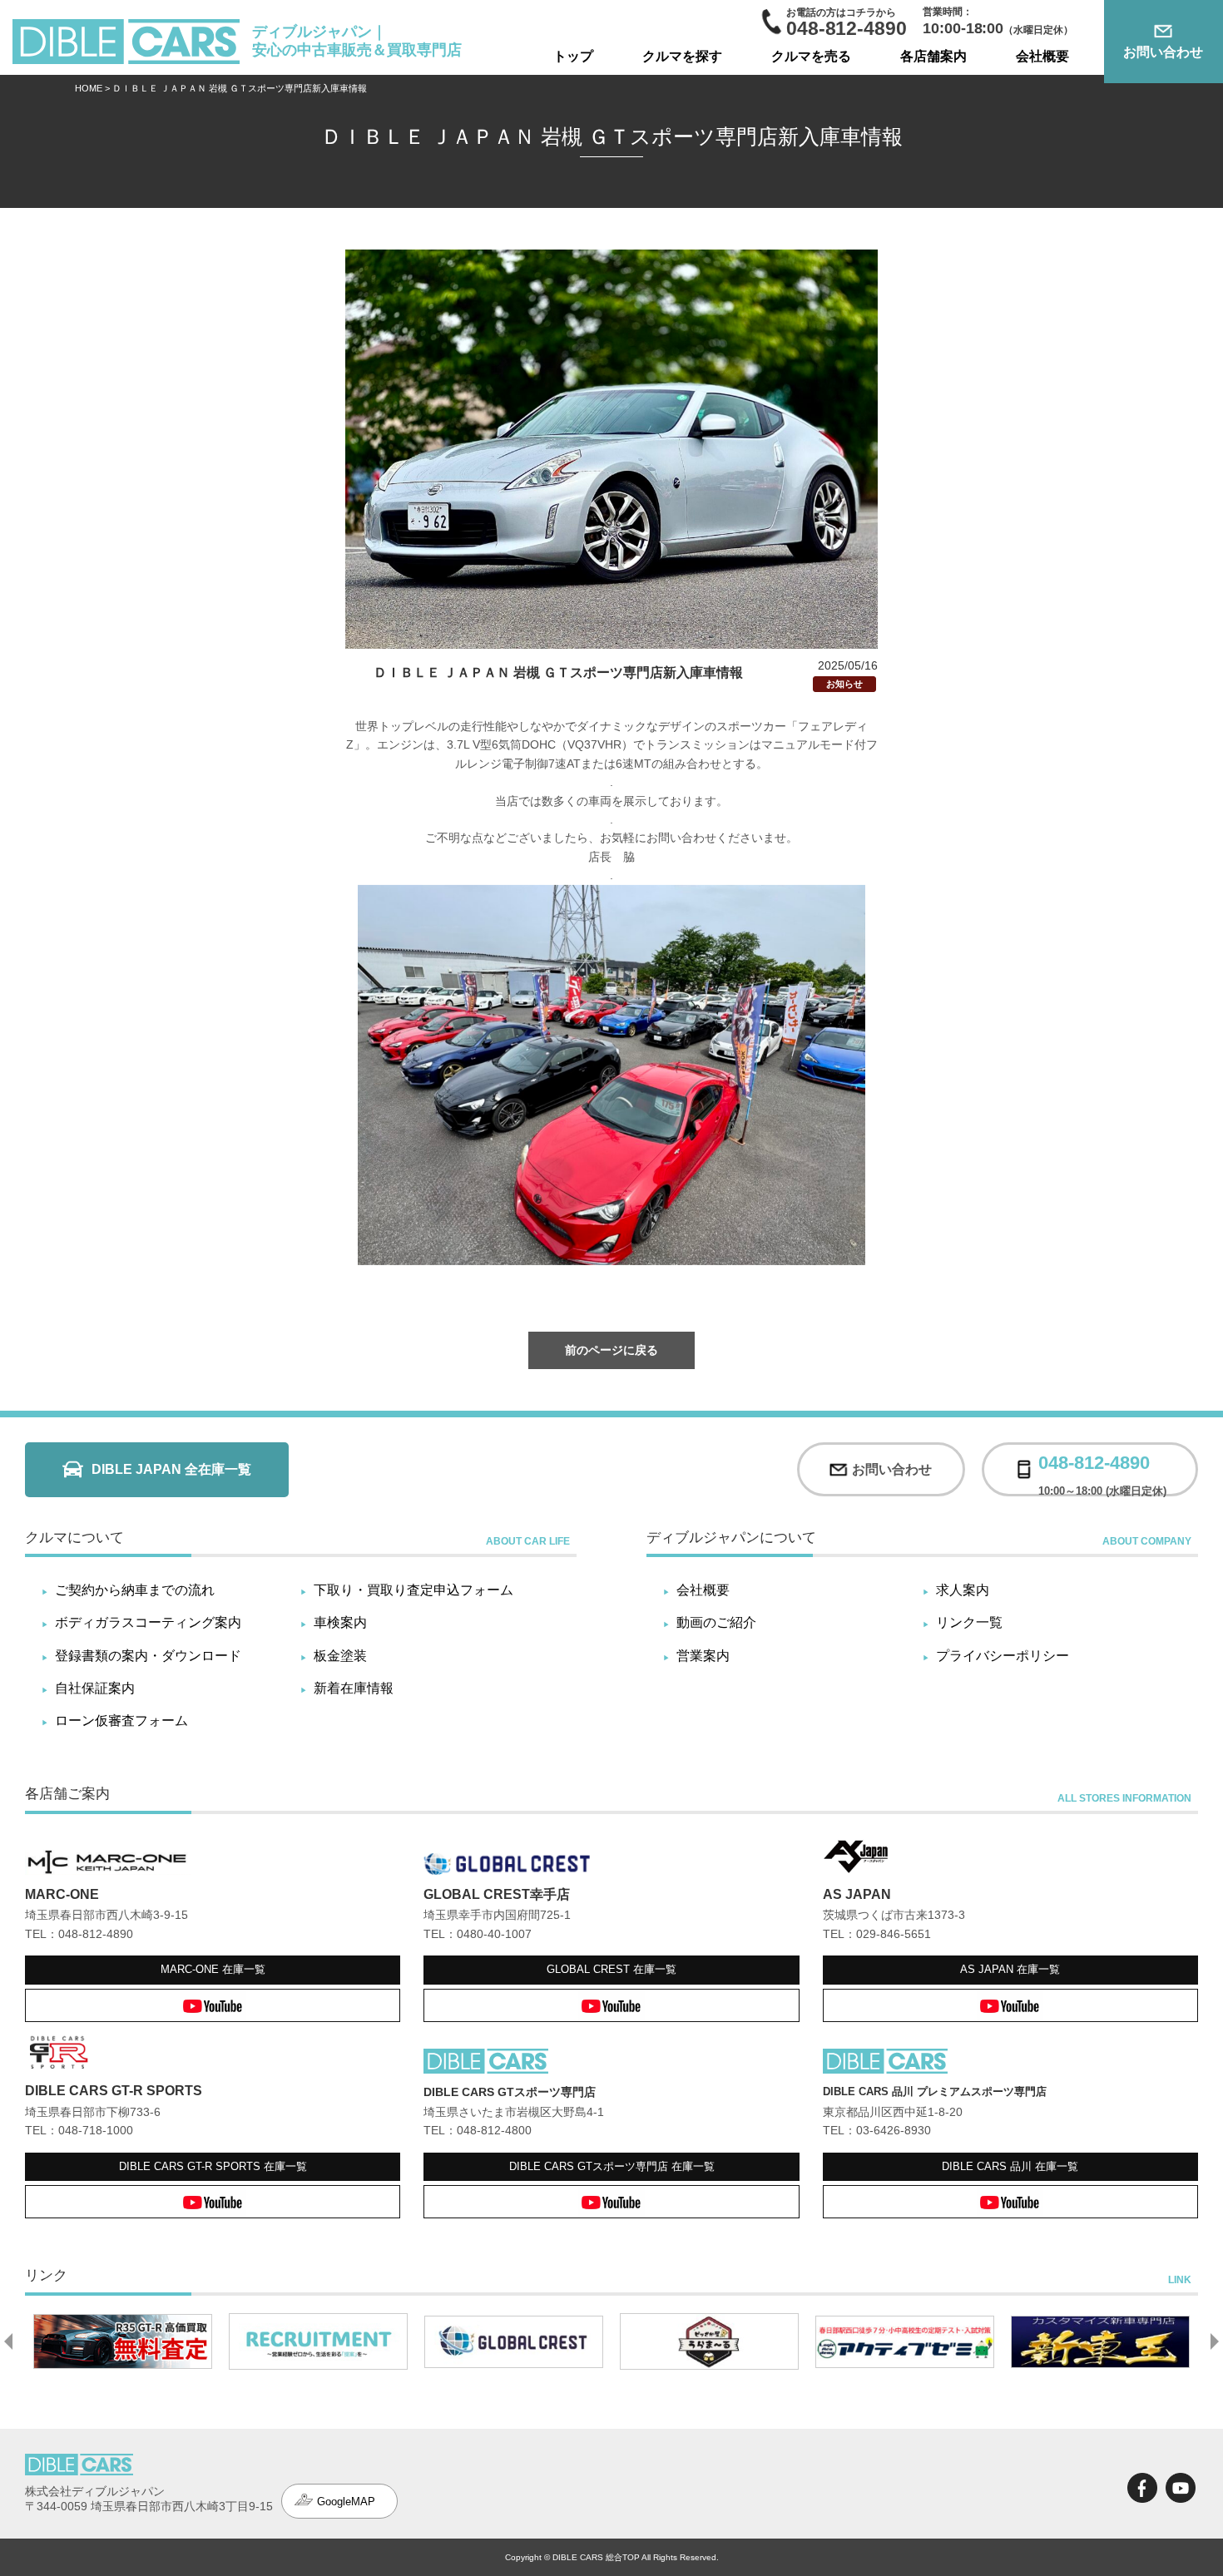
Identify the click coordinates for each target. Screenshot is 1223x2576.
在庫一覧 (213, 1969)
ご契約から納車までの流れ (135, 1590)
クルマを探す (682, 56)
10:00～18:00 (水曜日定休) (1102, 1469)
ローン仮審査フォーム (121, 1721)
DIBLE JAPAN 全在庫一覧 (171, 1469)
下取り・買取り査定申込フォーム (413, 1590)
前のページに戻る (611, 1350)
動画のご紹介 (716, 1622)
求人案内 (963, 1590)
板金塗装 (340, 1656)
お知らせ (844, 684)
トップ (573, 56)
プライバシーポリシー (1003, 1656)
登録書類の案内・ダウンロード (148, 1656)
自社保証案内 (95, 1688)
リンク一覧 (969, 1622)
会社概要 (1042, 56)
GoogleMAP (346, 2502)
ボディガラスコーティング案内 (148, 1622)
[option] (161, 2341)
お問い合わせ (1163, 52)
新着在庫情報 (354, 1688)
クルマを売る (811, 56)
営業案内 (703, 1656)
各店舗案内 (933, 56)
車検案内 (340, 1622)
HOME (89, 88)
